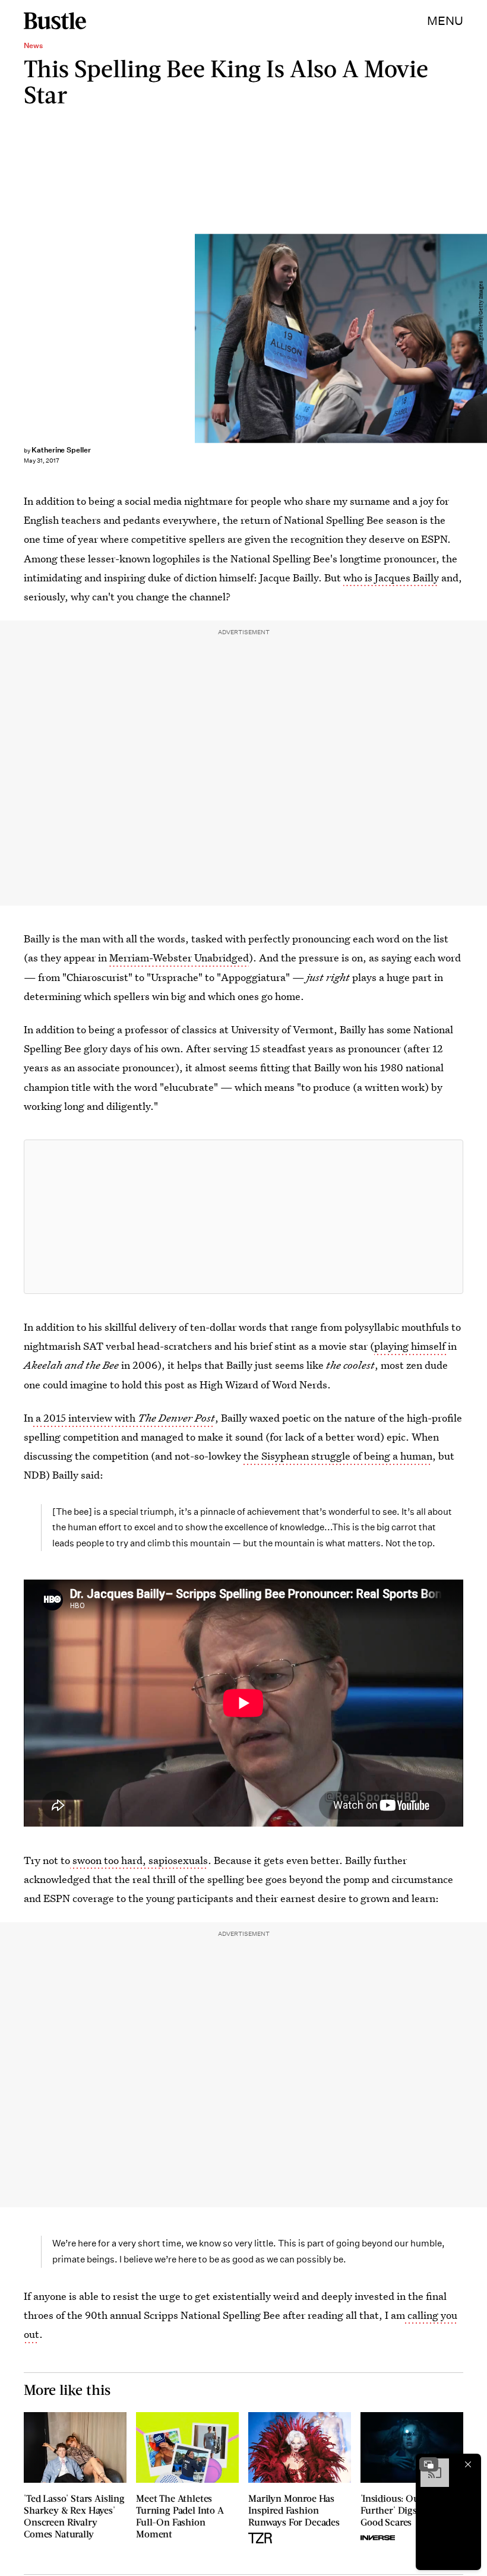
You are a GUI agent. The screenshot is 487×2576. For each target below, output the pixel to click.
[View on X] (243, 1217)
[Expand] (429, 2464)
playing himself (411, 1346)
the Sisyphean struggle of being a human (338, 1456)
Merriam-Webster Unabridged (179, 958)
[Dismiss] (468, 2464)
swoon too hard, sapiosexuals (139, 1860)
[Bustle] (55, 21)
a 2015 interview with (124, 1418)
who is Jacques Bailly (391, 577)
